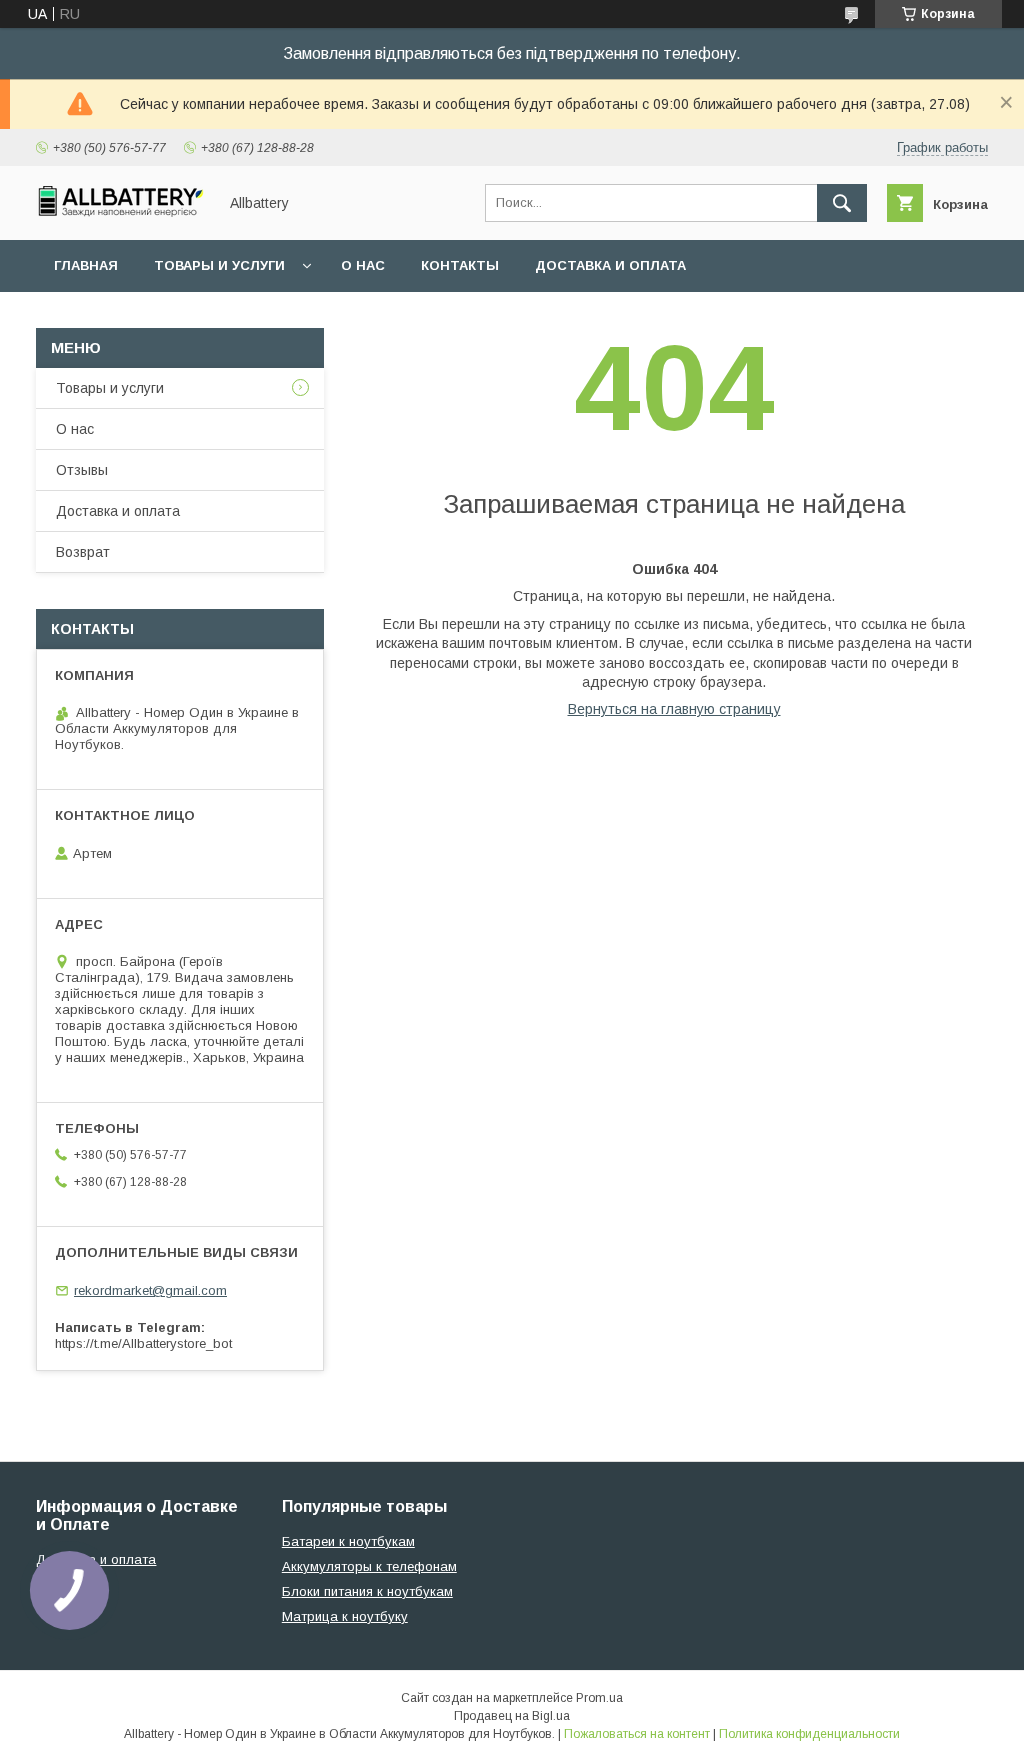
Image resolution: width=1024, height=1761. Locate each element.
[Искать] (842, 203)
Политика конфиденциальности (809, 1734)
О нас (363, 265)
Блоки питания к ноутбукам (367, 1591)
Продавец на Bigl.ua (512, 1716)
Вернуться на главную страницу (674, 709)
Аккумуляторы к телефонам (369, 1566)
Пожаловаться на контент (637, 1734)
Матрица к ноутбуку (345, 1616)
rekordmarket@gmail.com (150, 1290)
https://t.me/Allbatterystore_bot (143, 1343)
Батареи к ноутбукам (348, 1541)
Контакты (460, 265)
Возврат (83, 552)
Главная (86, 265)
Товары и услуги (219, 265)
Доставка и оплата (610, 265)
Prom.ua (599, 1698)
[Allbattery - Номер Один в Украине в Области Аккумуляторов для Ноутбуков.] (121, 212)
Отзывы (82, 470)
